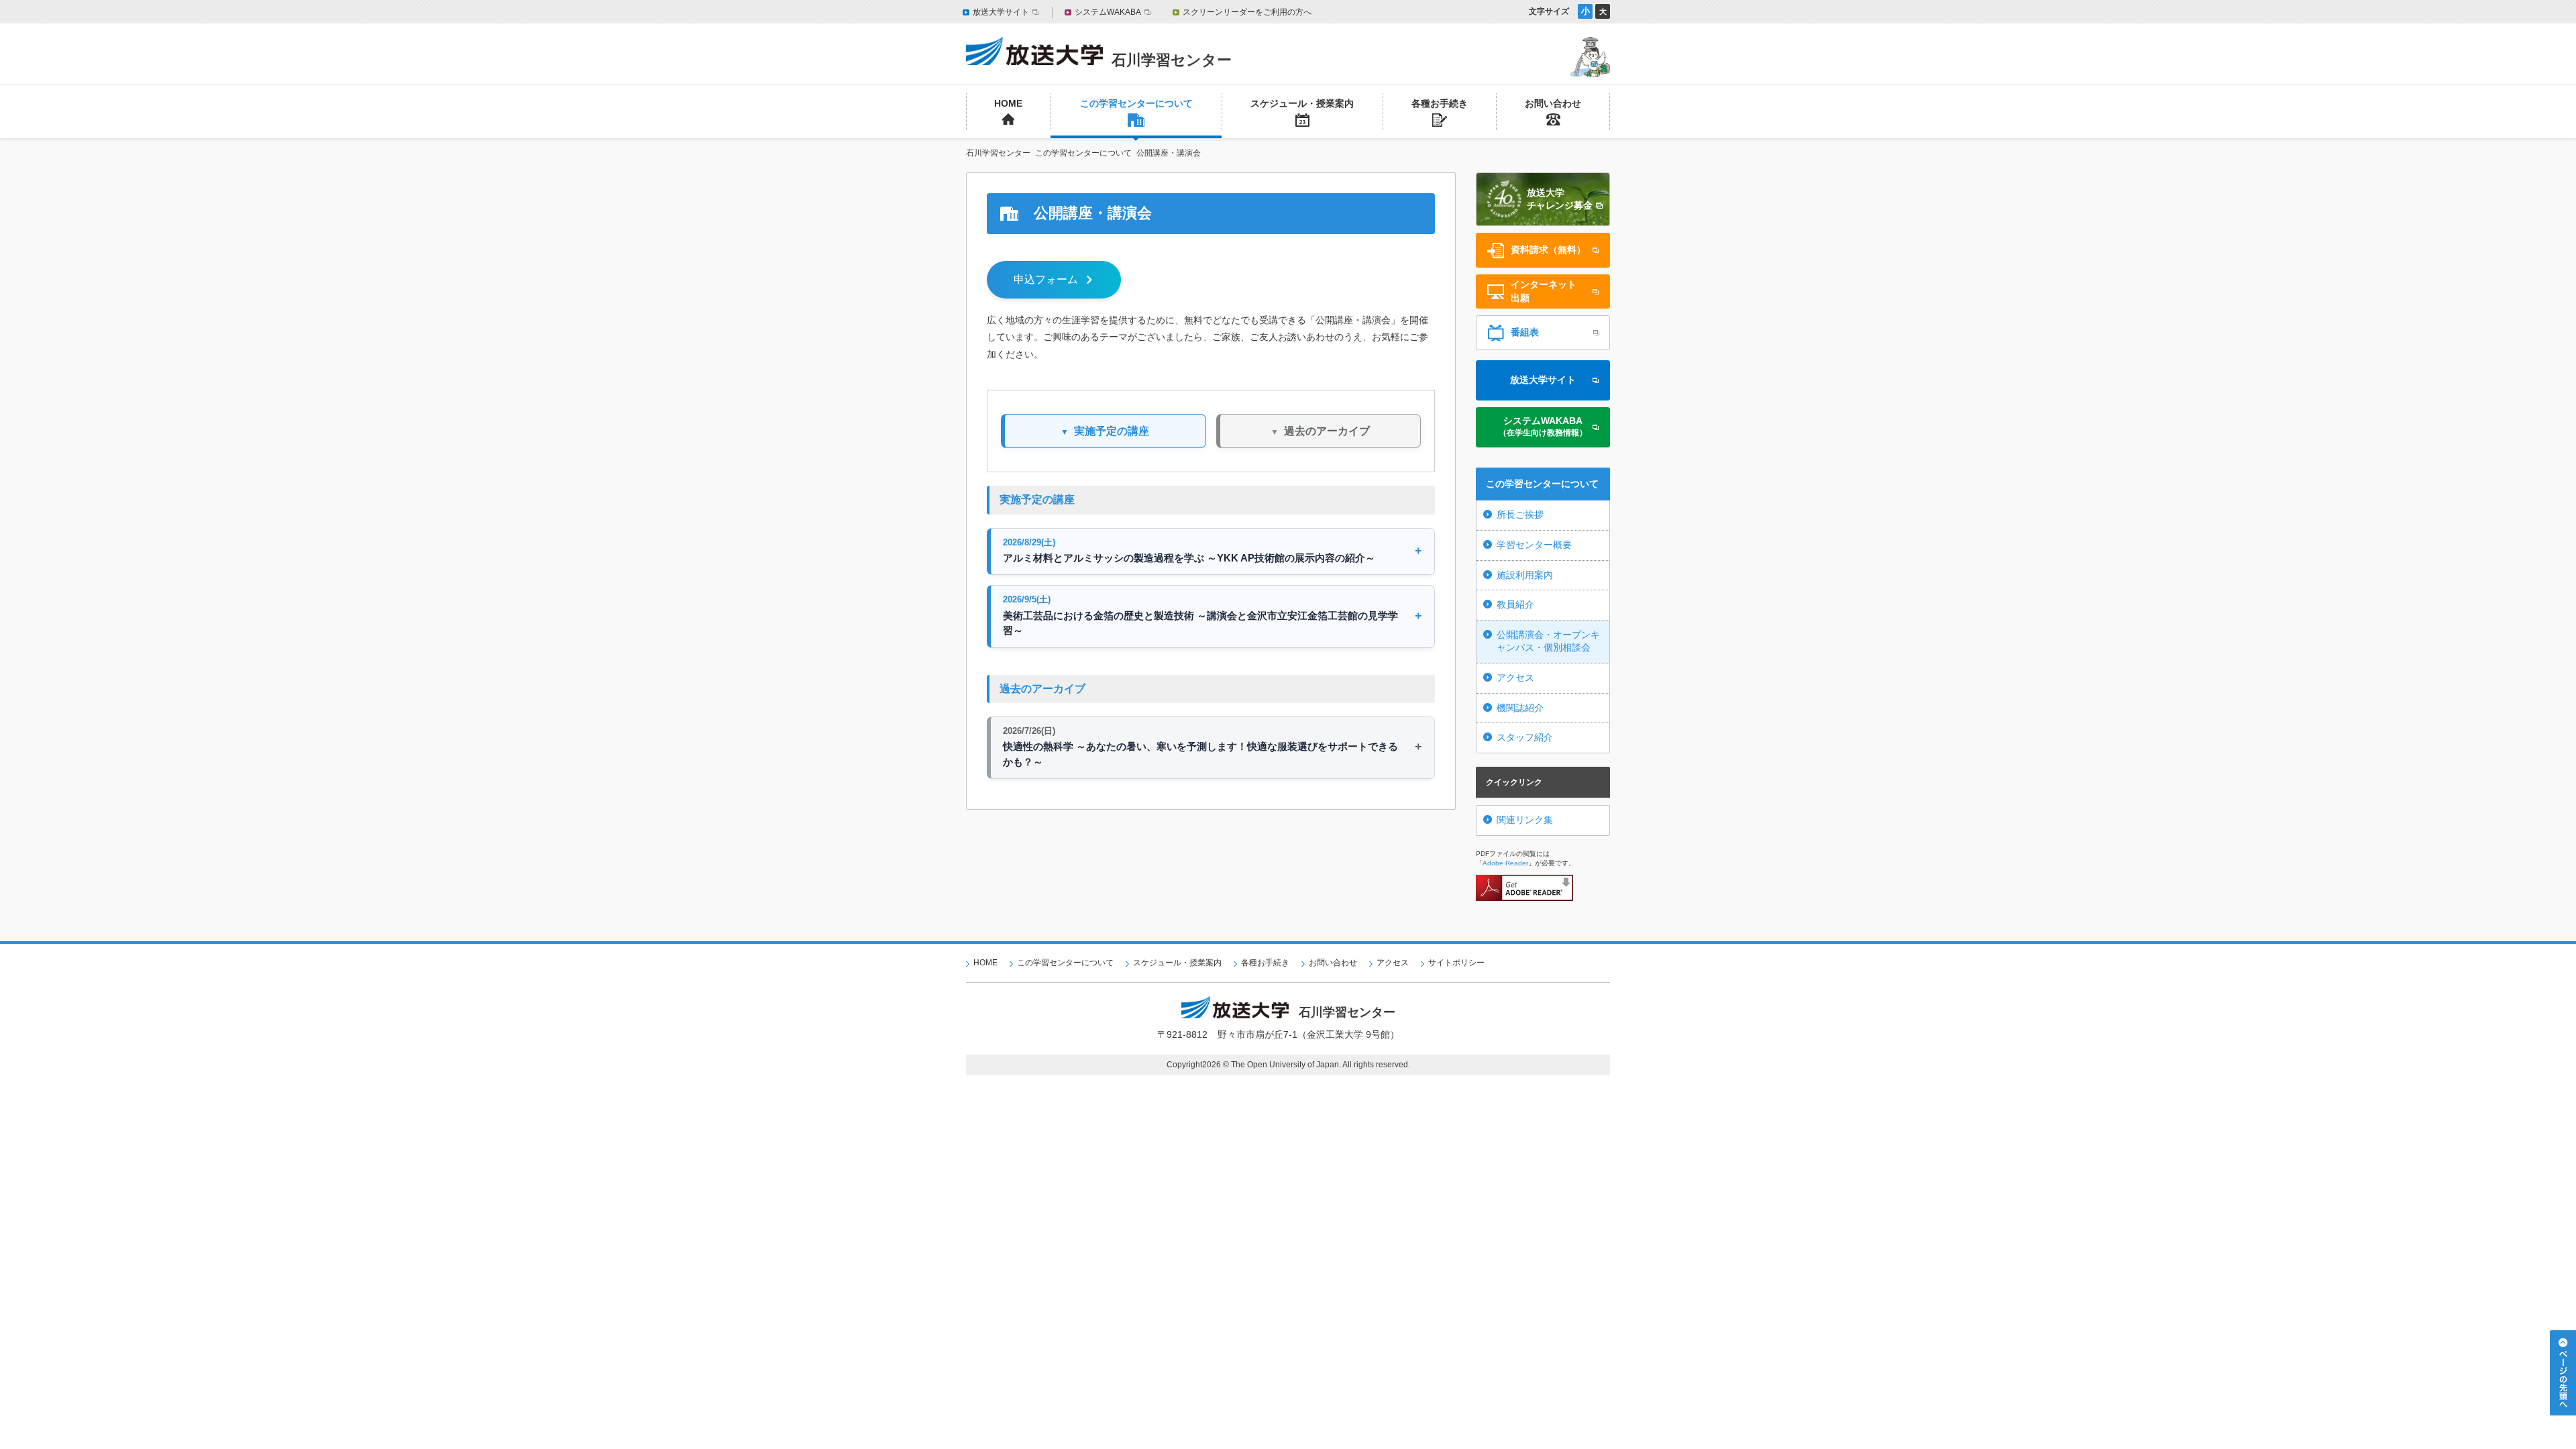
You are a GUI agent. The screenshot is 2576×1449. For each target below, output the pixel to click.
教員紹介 (1515, 604)
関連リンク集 (1525, 820)
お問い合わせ (1333, 963)
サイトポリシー (1456, 963)
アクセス (1515, 678)
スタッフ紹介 (1525, 737)
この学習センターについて (1065, 963)
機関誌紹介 (1520, 708)
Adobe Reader (1505, 863)
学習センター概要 (1534, 545)
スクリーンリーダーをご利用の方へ (1247, 12)
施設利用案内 (1525, 575)
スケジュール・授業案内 (1177, 963)
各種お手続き (1265, 963)
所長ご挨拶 (1520, 515)
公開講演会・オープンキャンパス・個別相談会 (1548, 641)
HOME (985, 963)
